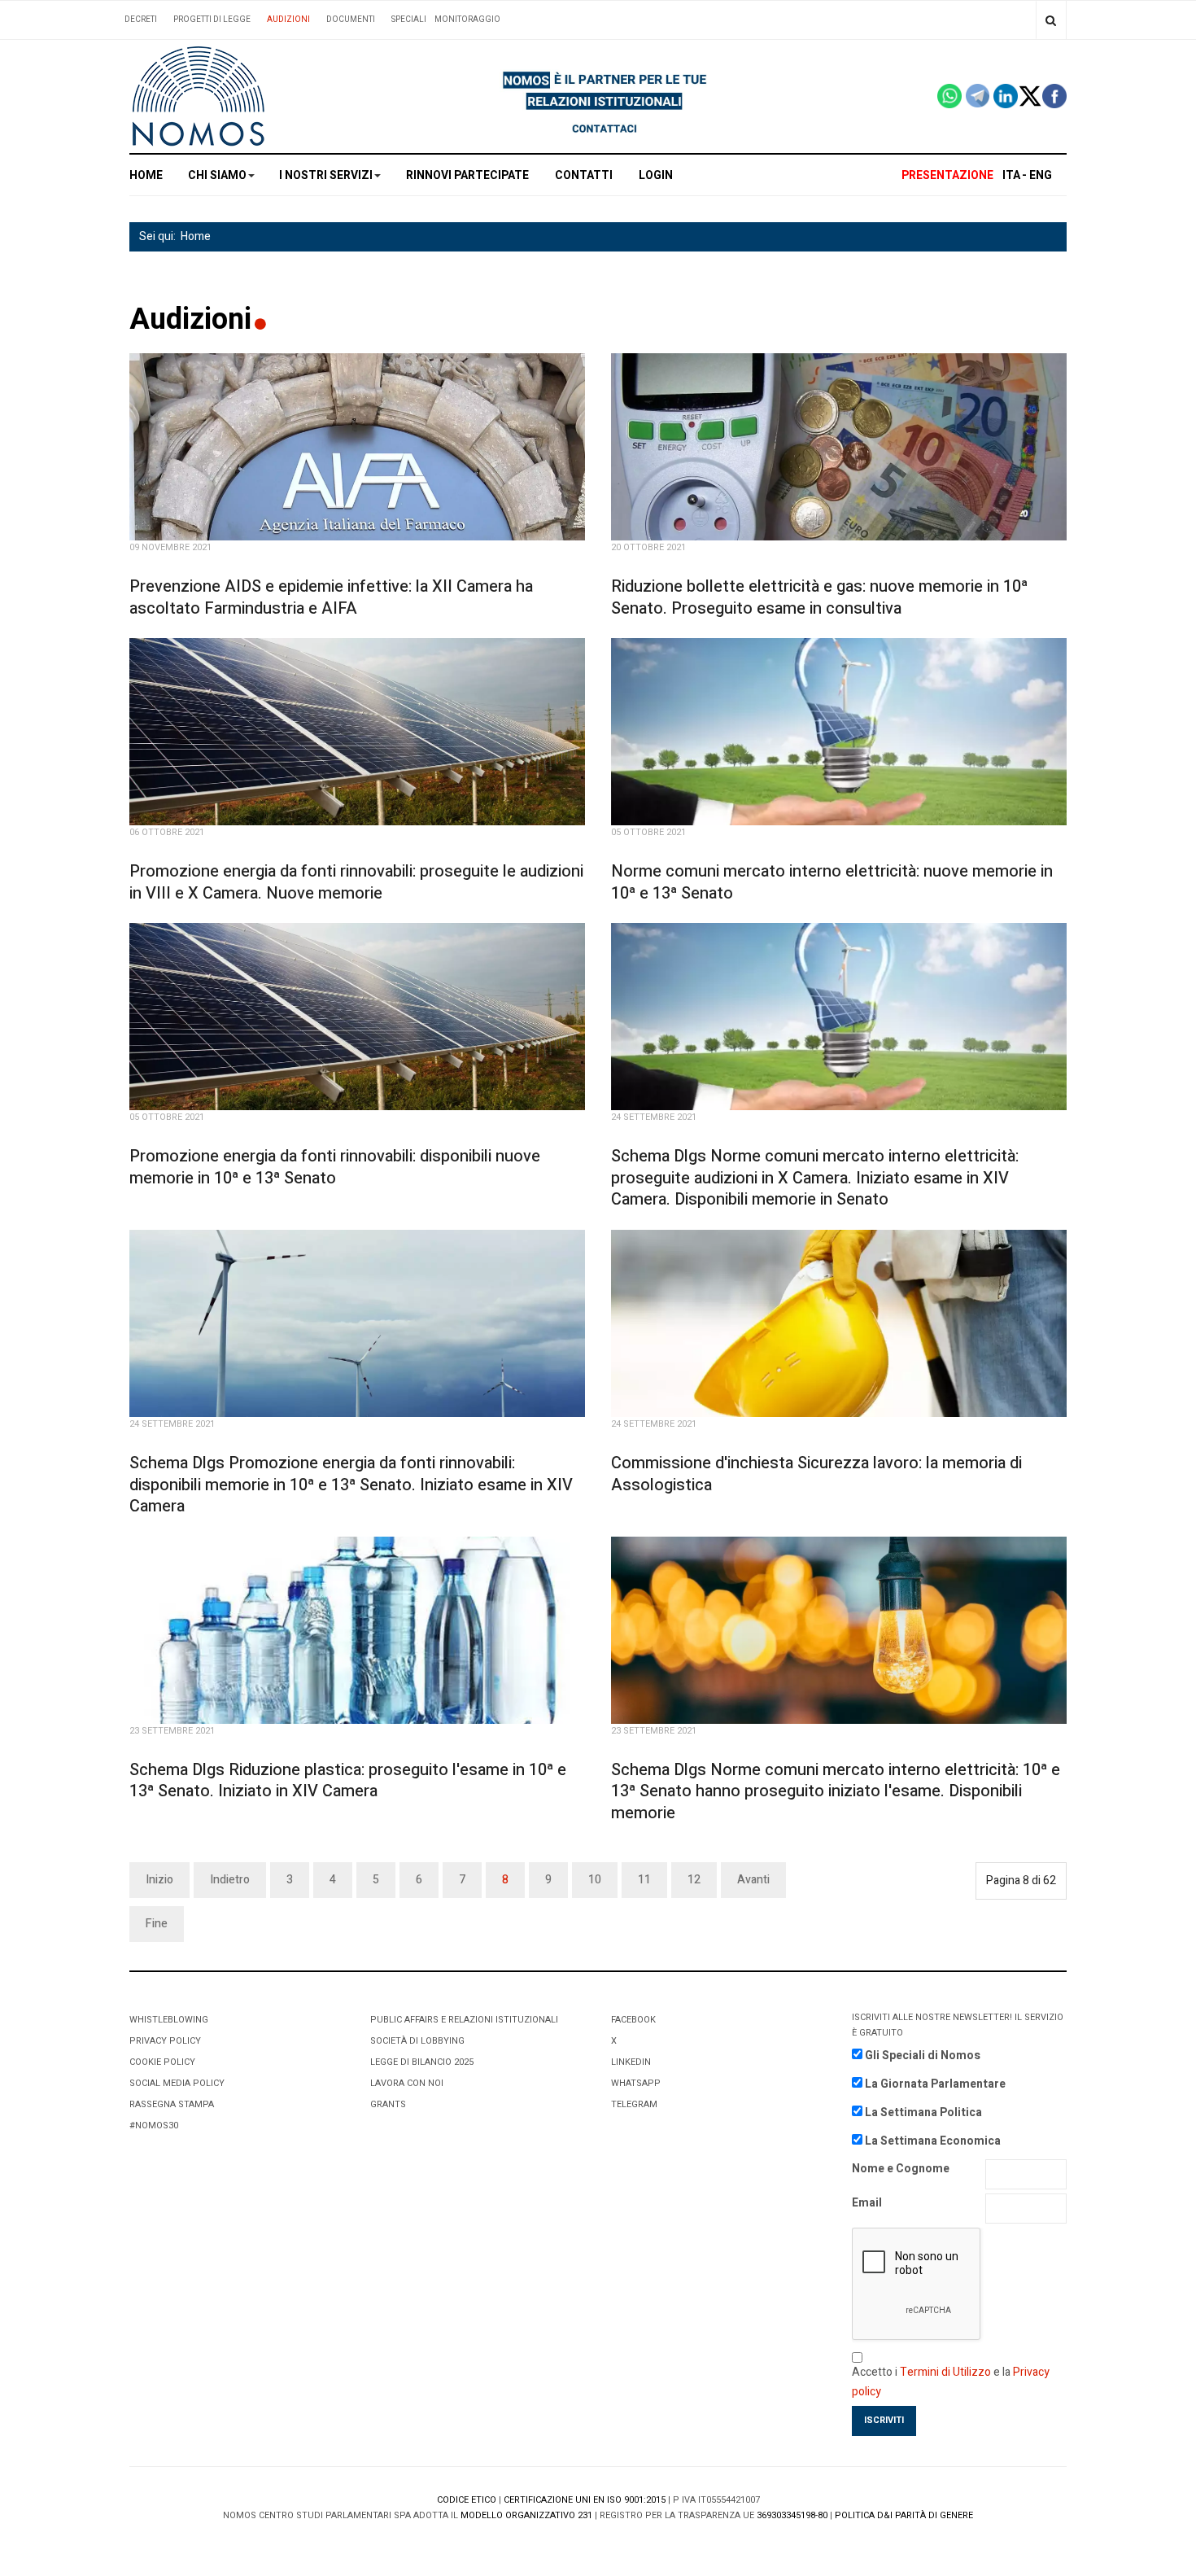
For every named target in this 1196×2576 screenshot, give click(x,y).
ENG (1041, 175)
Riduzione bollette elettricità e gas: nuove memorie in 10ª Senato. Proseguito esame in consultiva (819, 597)
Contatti (584, 175)
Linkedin (631, 2062)
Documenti (351, 20)
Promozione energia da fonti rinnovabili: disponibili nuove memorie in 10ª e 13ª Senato (335, 1167)
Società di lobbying (417, 2041)
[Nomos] (199, 96)
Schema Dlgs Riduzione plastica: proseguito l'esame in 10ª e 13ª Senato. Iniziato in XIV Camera (348, 1781)
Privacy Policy (165, 2041)
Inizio (159, 1880)
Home (146, 175)
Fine (157, 1924)
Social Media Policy (177, 2083)
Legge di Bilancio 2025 (422, 2062)
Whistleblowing (169, 2020)
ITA (1011, 175)
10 (595, 1880)
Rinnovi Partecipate (467, 175)
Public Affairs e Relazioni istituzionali (464, 2020)
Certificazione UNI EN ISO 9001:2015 (585, 2500)
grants (388, 2104)
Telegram (634, 2104)
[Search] (1051, 20)
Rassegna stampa (172, 2104)
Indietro (230, 1880)
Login (656, 175)
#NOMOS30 (154, 2126)
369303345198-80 (792, 2515)
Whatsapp (636, 2083)
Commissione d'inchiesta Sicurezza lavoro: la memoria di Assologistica (816, 1474)
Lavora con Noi (407, 2083)
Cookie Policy (162, 2062)
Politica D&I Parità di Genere (904, 2515)
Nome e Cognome (901, 2169)
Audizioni (288, 20)
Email (867, 2203)
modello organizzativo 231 (526, 2515)
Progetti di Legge (212, 20)
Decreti (141, 20)
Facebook (633, 2020)
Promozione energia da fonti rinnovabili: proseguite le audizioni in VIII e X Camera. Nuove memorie (356, 882)
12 (694, 1880)
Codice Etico (467, 2500)
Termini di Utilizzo (945, 2372)
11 (644, 1880)
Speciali (409, 20)
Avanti (753, 1880)
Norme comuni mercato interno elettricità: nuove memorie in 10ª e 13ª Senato (832, 882)
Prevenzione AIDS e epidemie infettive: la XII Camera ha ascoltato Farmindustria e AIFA (331, 597)
